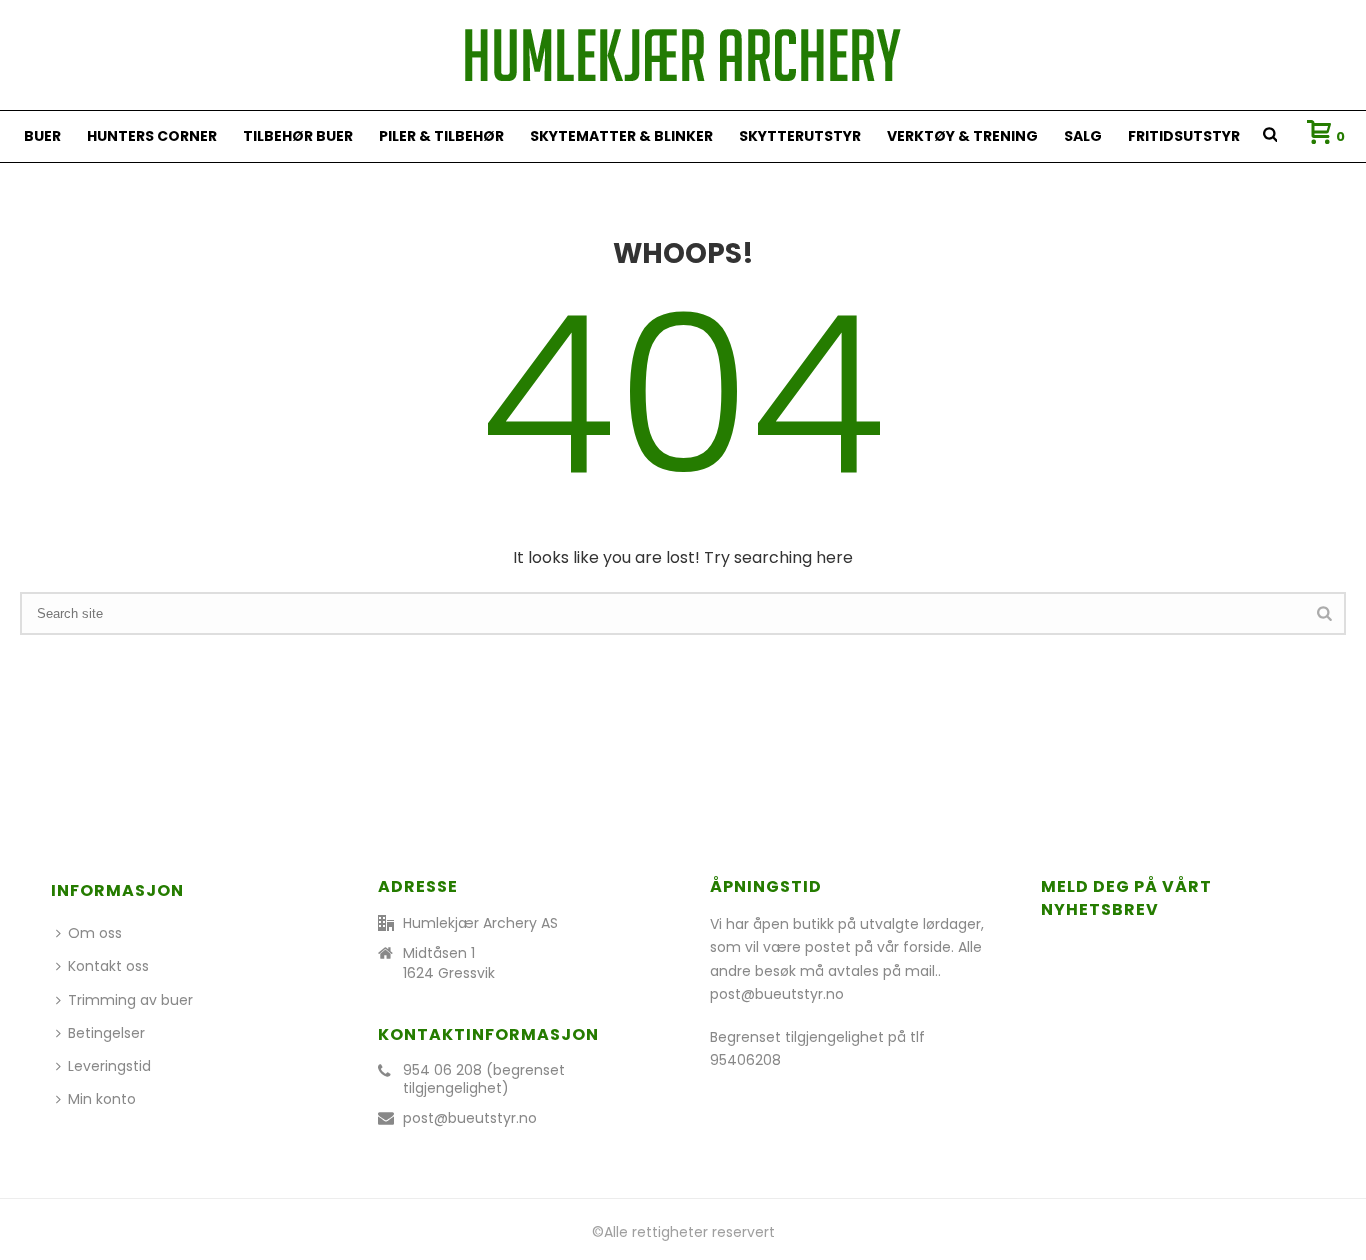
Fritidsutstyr (1184, 136)
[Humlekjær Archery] (683, 55)
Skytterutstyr (800, 136)
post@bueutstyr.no (470, 1118)
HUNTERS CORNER (152, 136)
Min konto (102, 1099)
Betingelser (106, 1033)
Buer (42, 136)
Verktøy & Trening (962, 136)
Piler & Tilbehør (441, 136)
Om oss (95, 933)
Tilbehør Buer (298, 136)
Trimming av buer (130, 1000)
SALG (1083, 136)
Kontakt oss (108, 966)
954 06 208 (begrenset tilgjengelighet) (484, 1079)
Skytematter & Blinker (621, 136)
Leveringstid (109, 1066)
